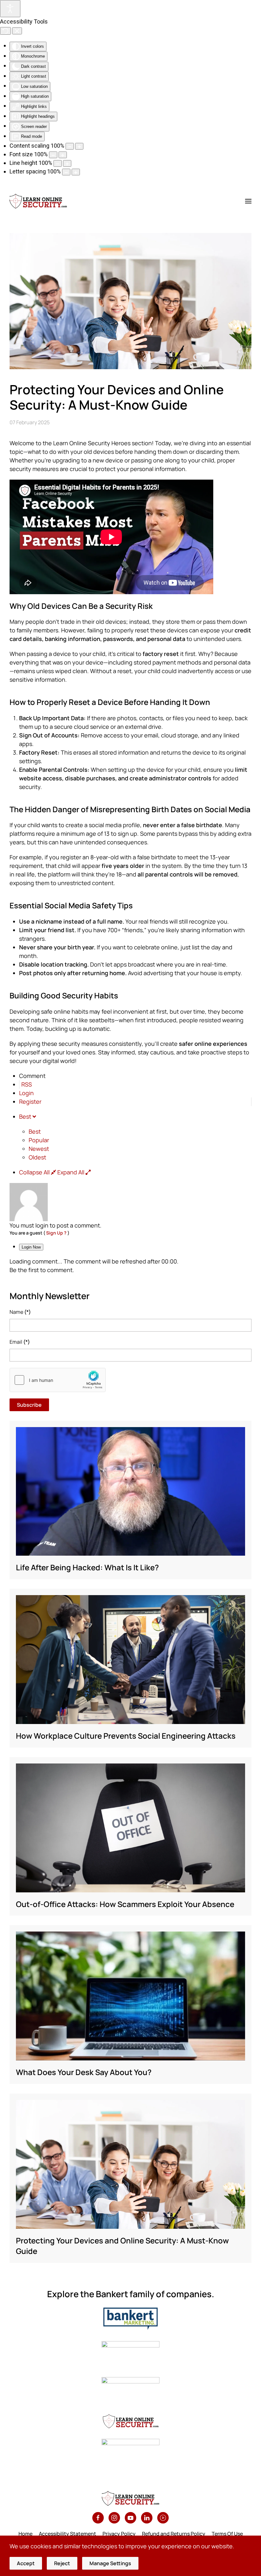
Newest (39, 1149)
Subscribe (29, 1405)
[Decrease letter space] (66, 172)
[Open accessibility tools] (10, 9)
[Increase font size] (63, 155)
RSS (27, 1084)
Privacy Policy (119, 2534)
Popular (39, 1140)
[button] (248, 201)
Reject (62, 2563)
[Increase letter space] (76, 172)
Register (30, 1101)
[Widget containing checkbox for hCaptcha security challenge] (58, 1380)
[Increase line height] (67, 163)
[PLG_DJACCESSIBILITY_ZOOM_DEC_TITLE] (70, 146)
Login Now (31, 1247)
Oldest (37, 1157)
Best (35, 1131)
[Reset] (5, 31)
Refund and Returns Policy (174, 2534)
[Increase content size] (79, 146)
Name (20, 1312)
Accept (26, 2563)
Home (25, 2534)
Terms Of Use (227, 2534)
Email (20, 1342)
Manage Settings (110, 2563)
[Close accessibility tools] (17, 31)
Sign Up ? (56, 1233)
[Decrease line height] (58, 163)
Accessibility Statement (67, 2534)
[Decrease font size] (53, 155)
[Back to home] (38, 201)
